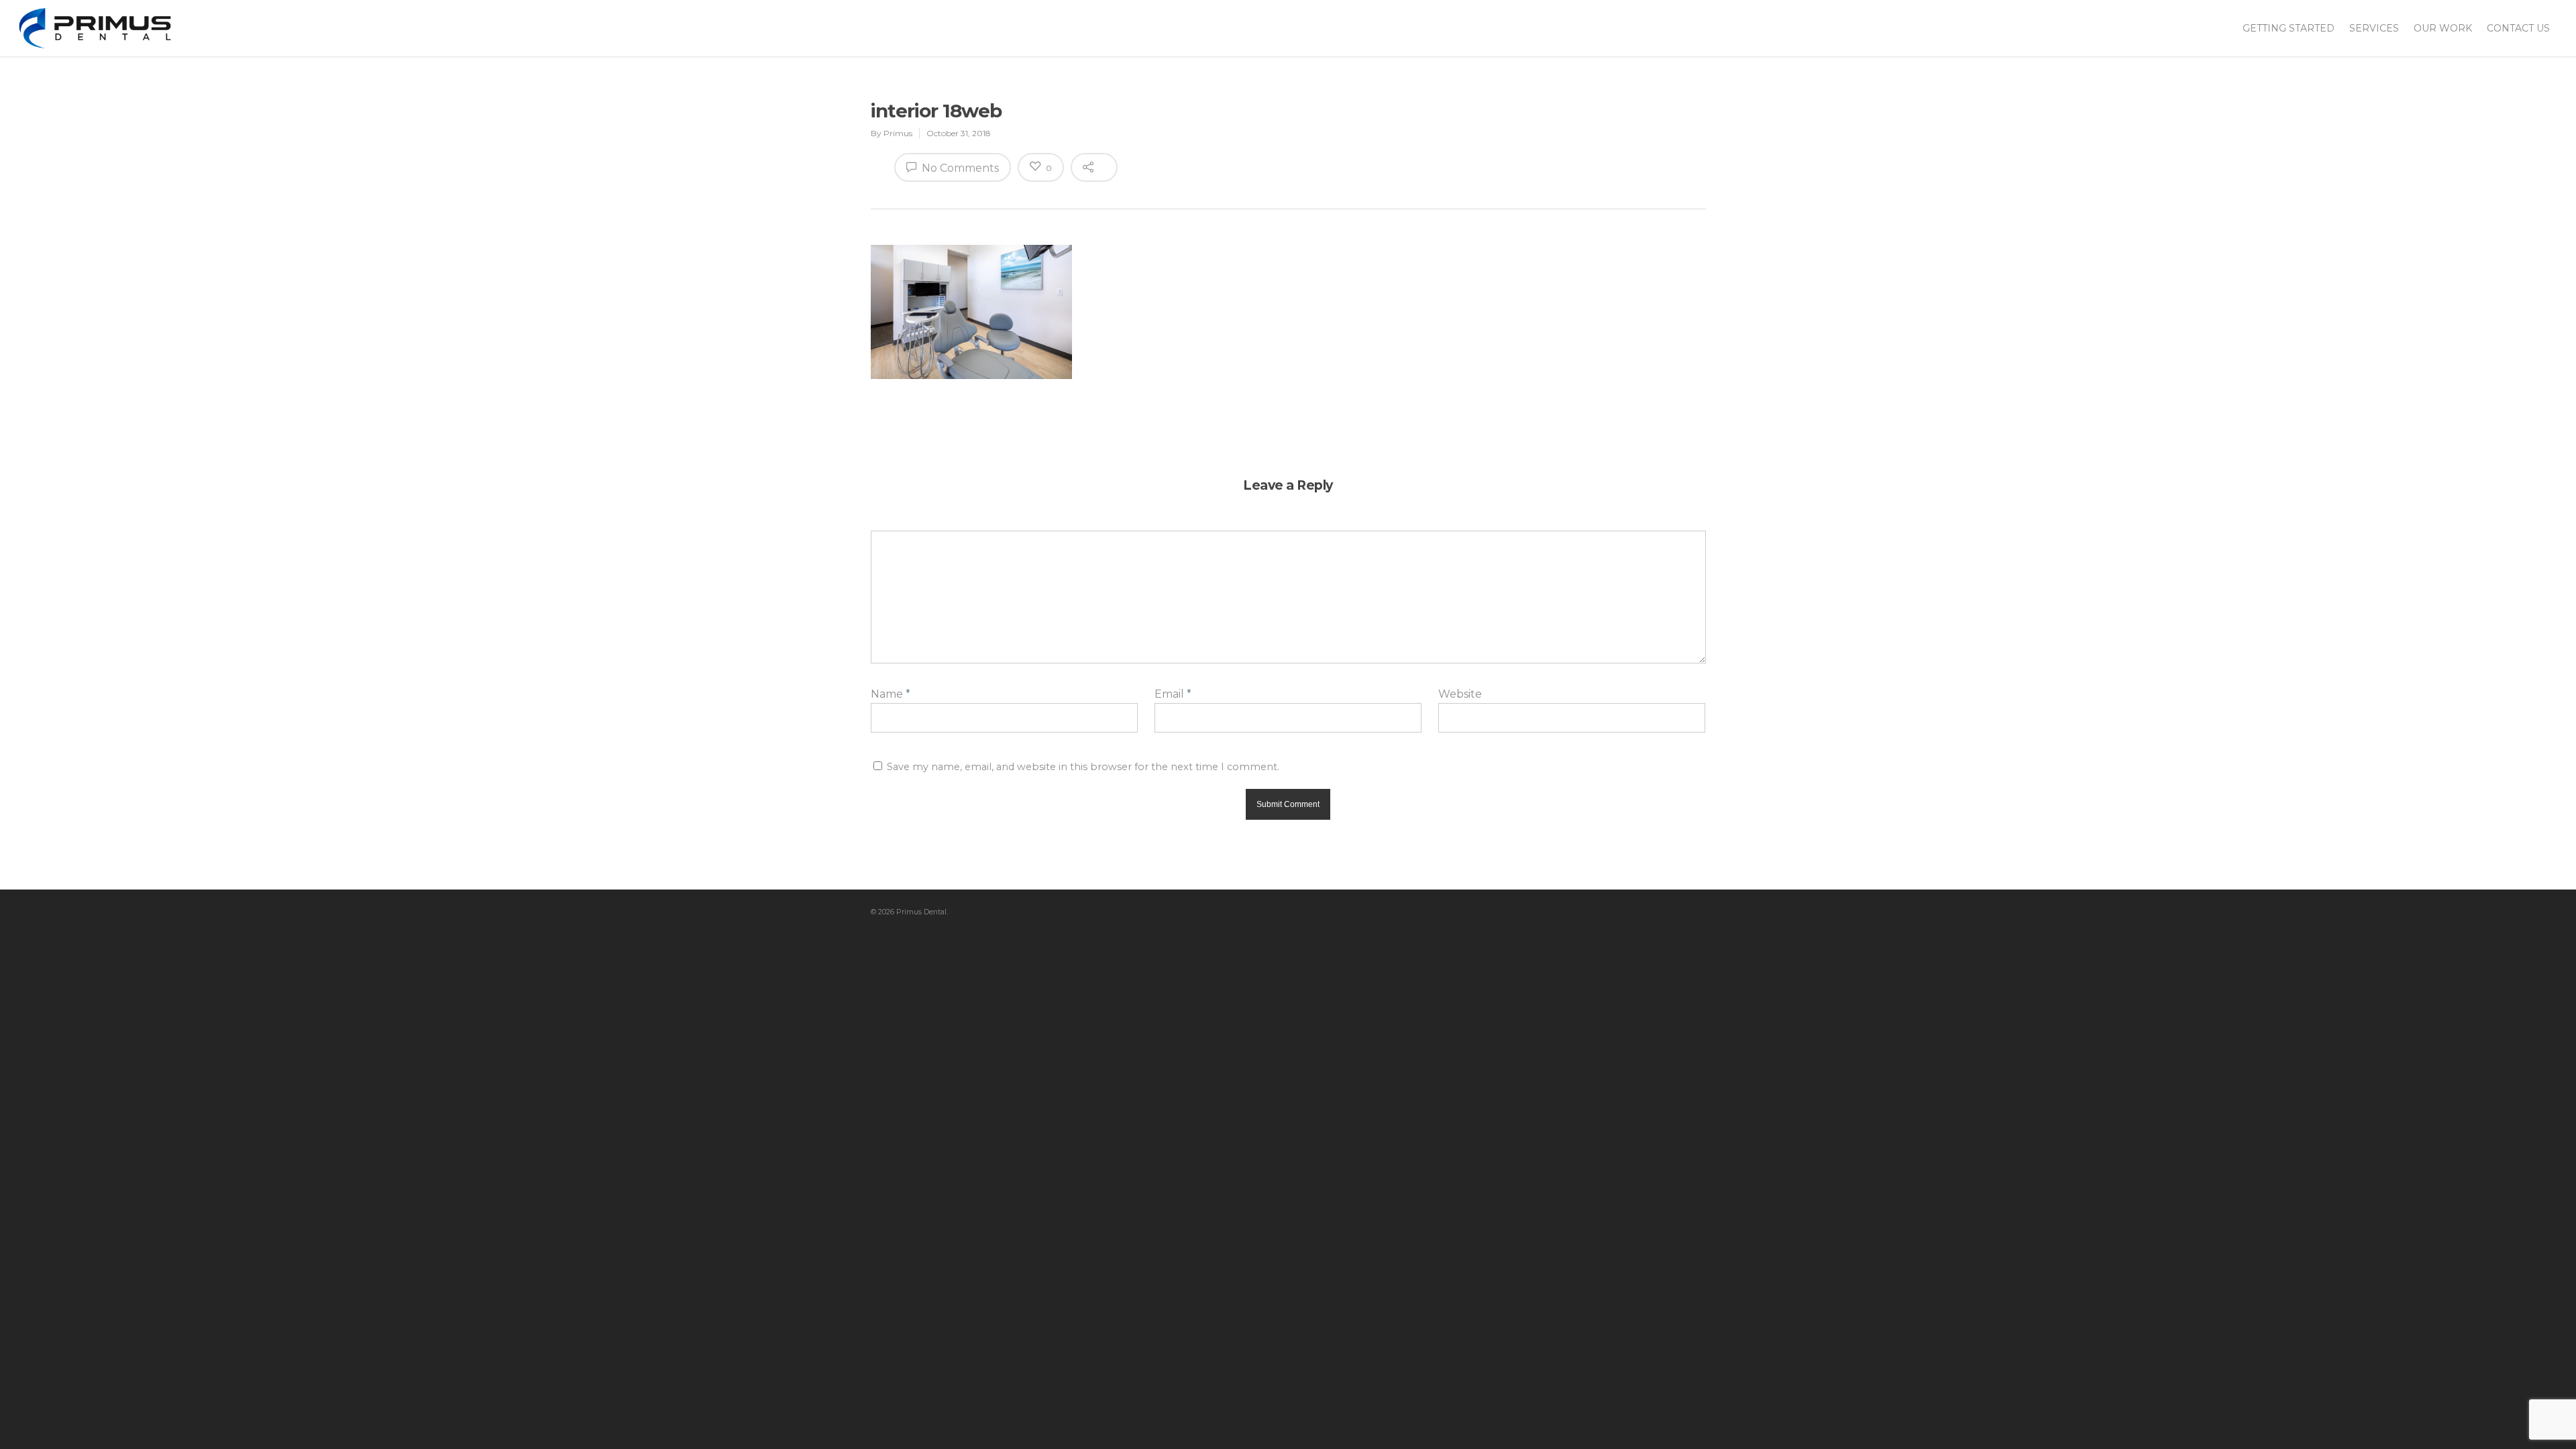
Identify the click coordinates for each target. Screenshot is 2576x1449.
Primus (898, 133)
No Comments (959, 168)
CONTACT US (2518, 28)
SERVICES (2374, 28)
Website (1460, 694)
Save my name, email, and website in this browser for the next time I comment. (1083, 767)
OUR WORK (2443, 28)
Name (891, 694)
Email (1173, 694)
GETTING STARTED (2289, 28)
